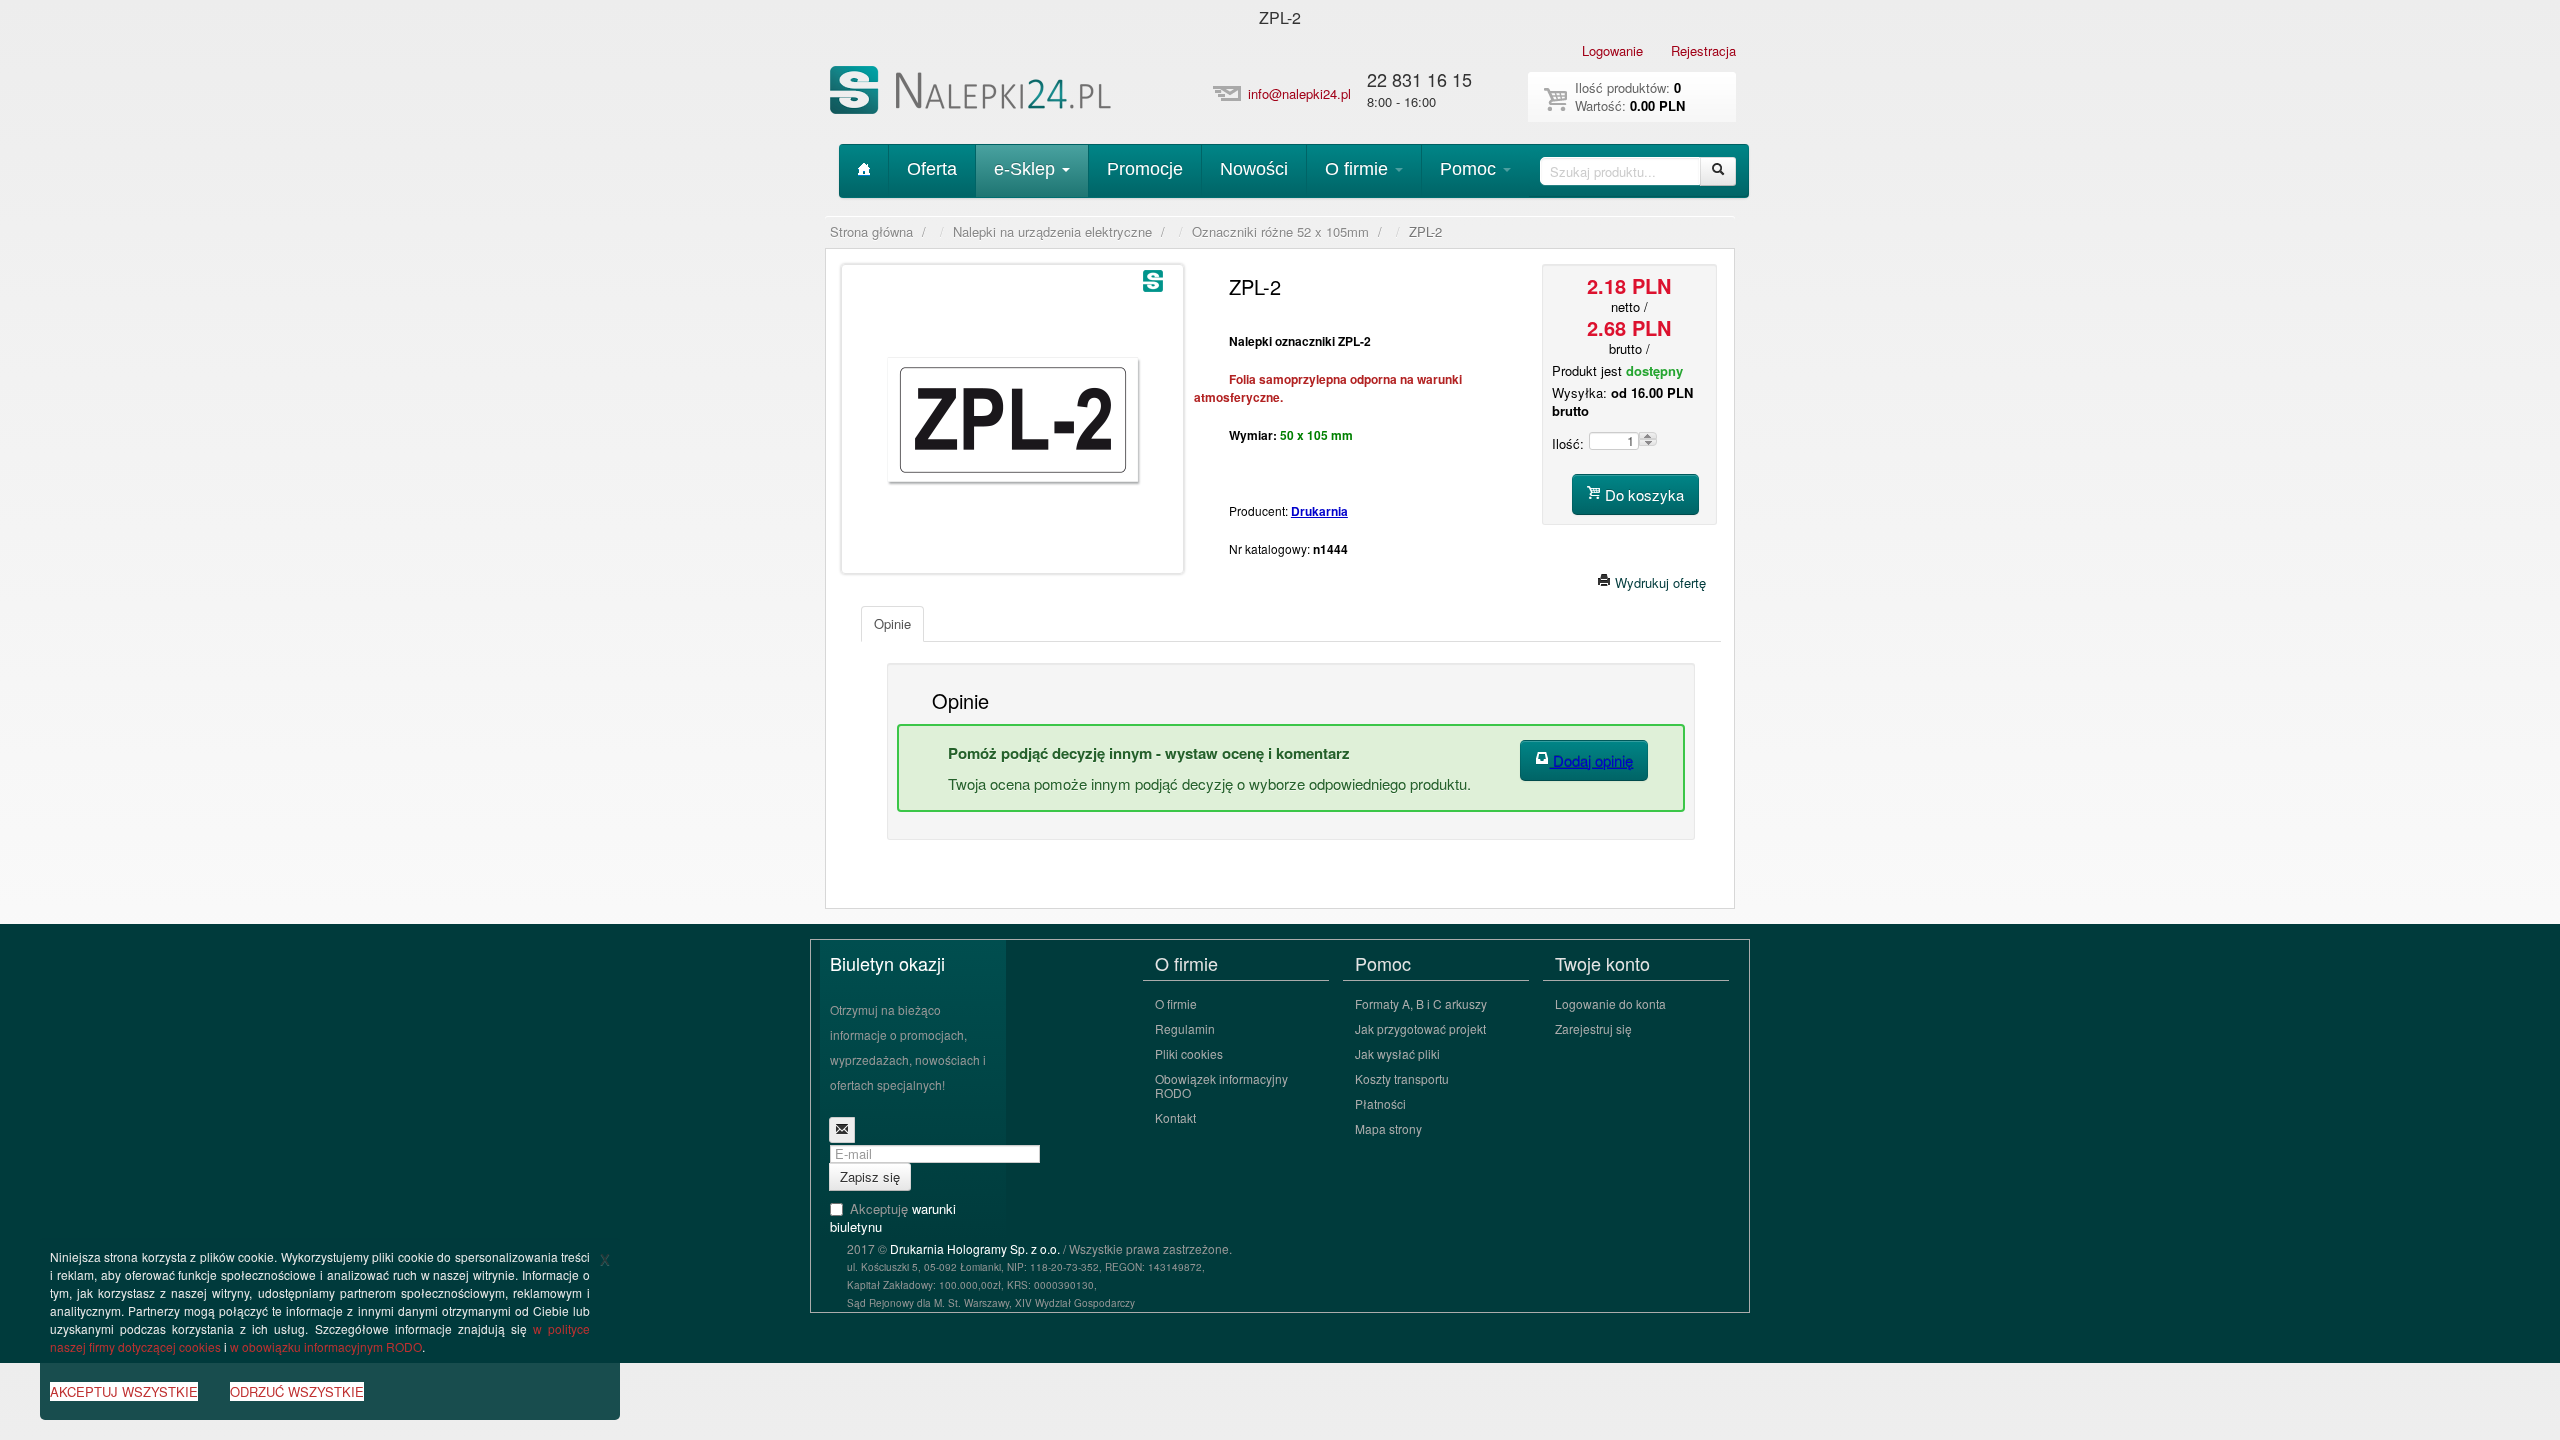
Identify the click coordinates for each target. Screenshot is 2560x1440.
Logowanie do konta (1610, 1003)
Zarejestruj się (1593, 1028)
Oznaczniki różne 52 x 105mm (1280, 232)
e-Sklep (1027, 169)
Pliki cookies (1189, 1053)
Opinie (892, 623)
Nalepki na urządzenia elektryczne (1052, 232)
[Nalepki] (972, 93)
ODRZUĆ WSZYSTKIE (297, 1391)
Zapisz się (870, 1176)
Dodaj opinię (1591, 760)
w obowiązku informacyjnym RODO (326, 1346)
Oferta (932, 169)
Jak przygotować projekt (1420, 1028)
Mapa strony (1388, 1128)
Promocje (1145, 169)
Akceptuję (893, 1218)
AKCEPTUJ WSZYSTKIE (124, 1391)
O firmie (1359, 169)
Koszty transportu (1402, 1078)
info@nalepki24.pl (1299, 93)
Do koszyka (1642, 494)
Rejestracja (1703, 50)
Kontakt (1175, 1117)
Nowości (1254, 169)
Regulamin (1185, 1028)
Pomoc (1470, 169)
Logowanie (1612, 50)
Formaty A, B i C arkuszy (1421, 1003)
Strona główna (871, 232)
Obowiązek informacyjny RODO (1221, 1085)
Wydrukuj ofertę (1658, 582)
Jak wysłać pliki (1397, 1053)
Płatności (1380, 1103)
